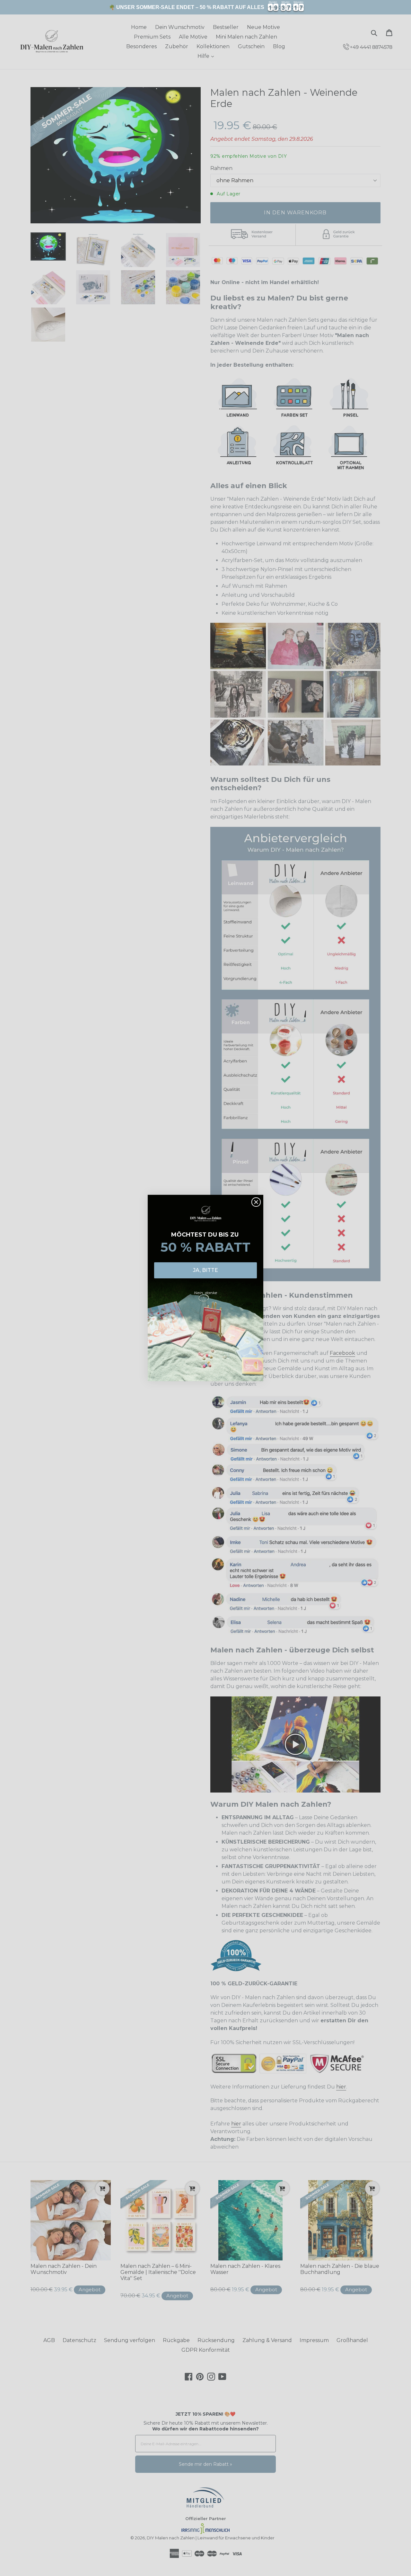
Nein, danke (205, 1293)
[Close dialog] (256, 1202)
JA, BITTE (205, 1270)
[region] (205, 7)
